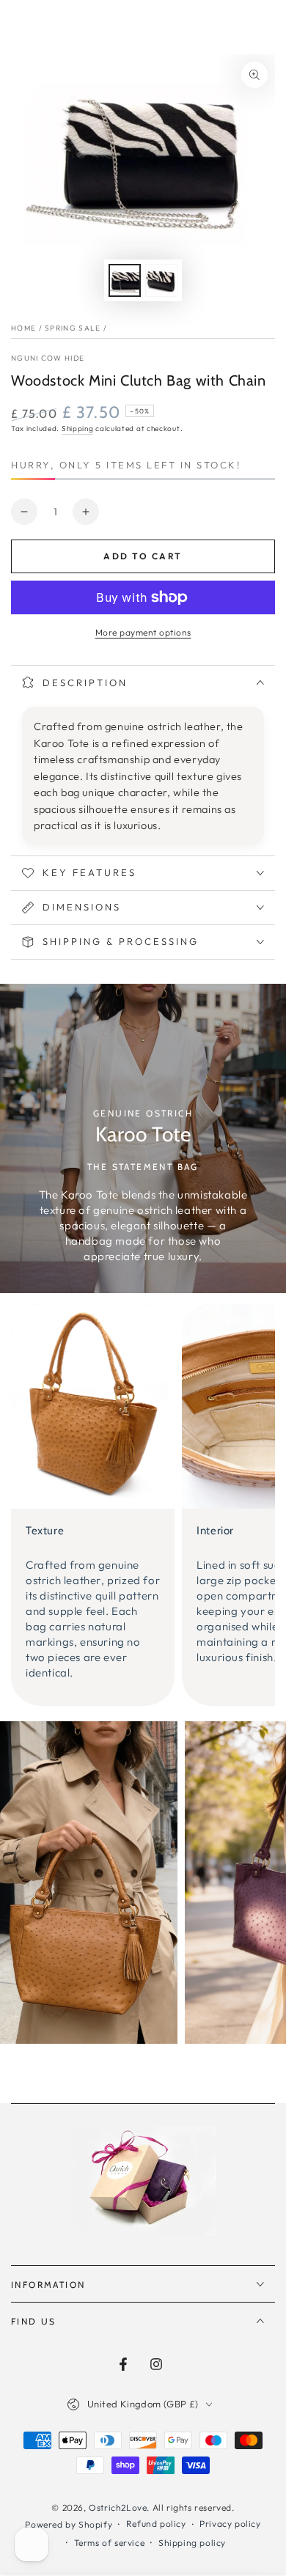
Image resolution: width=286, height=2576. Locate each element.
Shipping (78, 428)
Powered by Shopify (69, 2524)
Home (23, 328)
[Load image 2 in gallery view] (161, 280)
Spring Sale (73, 328)
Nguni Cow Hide (48, 358)
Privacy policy (230, 2524)
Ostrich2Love (118, 2507)
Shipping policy (192, 2543)
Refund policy (156, 2524)
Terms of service (110, 2543)
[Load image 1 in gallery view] (125, 280)
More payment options (143, 632)
